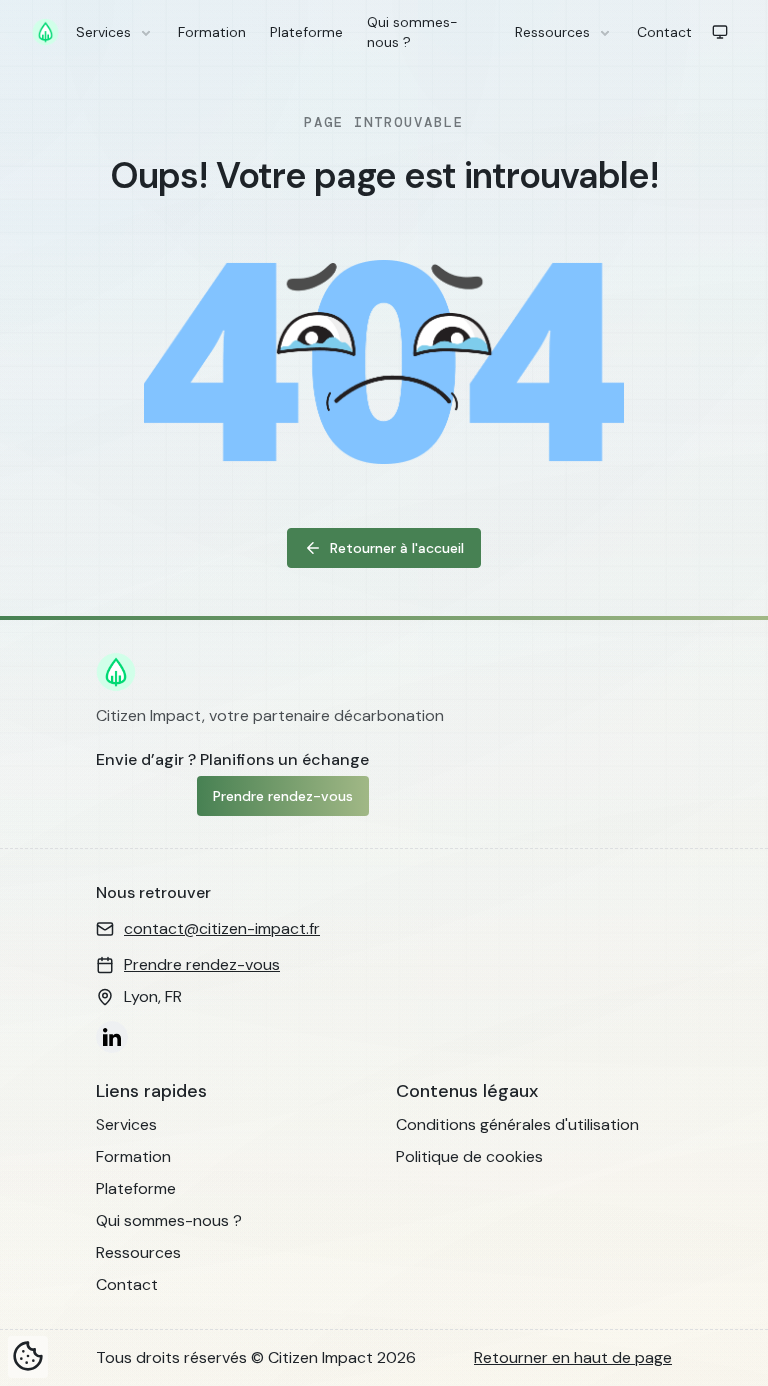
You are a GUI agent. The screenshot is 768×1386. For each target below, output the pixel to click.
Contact (664, 32)
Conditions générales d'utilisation (517, 1124)
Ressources (552, 32)
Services (103, 32)
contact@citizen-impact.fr (222, 928)
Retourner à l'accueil (397, 548)
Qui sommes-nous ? (412, 32)
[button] (720, 32)
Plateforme (306, 32)
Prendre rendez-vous (283, 796)
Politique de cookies (469, 1156)
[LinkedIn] (112, 1037)
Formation (212, 32)
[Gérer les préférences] (28, 1357)
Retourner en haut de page (573, 1357)
